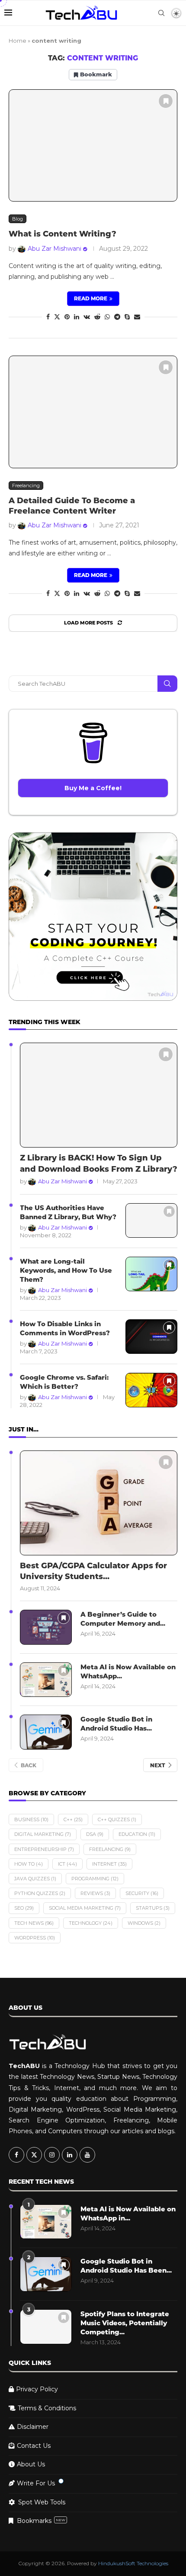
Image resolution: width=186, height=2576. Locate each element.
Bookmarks (41, 2521)
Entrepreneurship (44, 1849)
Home (18, 41)
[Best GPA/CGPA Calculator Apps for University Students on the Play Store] (99, 1503)
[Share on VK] (87, 317)
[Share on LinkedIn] (77, 317)
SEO (24, 1908)
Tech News (34, 1923)
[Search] (161, 13)
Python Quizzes (40, 1893)
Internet (109, 1864)
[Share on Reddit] (97, 317)
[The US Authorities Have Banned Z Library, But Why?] (151, 1221)
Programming (95, 1879)
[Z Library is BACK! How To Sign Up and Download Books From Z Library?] (99, 1095)
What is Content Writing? (63, 234)
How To (29, 1864)
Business (31, 1819)
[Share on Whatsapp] (107, 317)
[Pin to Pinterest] (67, 317)
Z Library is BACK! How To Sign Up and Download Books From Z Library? (99, 1163)
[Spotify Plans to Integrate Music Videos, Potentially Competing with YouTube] (46, 2327)
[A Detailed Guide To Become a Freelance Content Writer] (93, 412)
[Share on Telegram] (117, 317)
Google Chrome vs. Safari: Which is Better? (64, 1382)
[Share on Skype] (127, 317)
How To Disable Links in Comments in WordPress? (65, 1328)
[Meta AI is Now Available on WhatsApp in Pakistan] (46, 1680)
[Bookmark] (166, 101)
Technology (91, 1923)
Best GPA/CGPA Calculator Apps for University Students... (93, 1571)
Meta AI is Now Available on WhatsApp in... (128, 2213)
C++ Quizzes (117, 1819)
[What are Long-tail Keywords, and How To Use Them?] (151, 1274)
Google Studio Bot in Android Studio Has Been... (126, 2266)
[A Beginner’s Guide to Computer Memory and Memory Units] (46, 1627)
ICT (67, 1864)
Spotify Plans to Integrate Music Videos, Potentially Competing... (125, 2323)
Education (137, 1834)
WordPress (35, 1938)
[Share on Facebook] (48, 317)
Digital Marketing (43, 1834)
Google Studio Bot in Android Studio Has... (116, 1724)
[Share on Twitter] (57, 317)
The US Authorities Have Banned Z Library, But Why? (68, 1212)
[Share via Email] (137, 317)
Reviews (95, 1893)
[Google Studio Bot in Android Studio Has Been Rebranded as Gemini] (46, 1732)
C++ (73, 1819)
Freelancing (110, 1849)
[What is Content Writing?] (93, 146)
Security (142, 1893)
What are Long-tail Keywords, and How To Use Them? (66, 1270)
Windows (144, 1923)
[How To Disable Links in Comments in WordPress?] (151, 1337)
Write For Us (36, 2483)
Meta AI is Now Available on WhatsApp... (128, 1671)
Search (167, 684)
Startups (153, 1908)
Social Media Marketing (85, 1908)
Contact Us (34, 2446)
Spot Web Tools (42, 2502)
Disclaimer (33, 2427)
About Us (31, 2464)
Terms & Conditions (47, 2408)
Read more (91, 298)
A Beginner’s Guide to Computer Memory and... (123, 1619)
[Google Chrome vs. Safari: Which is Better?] (151, 1390)
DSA (95, 1834)
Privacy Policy (37, 2389)
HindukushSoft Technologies (133, 2563)
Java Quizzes (35, 1879)
